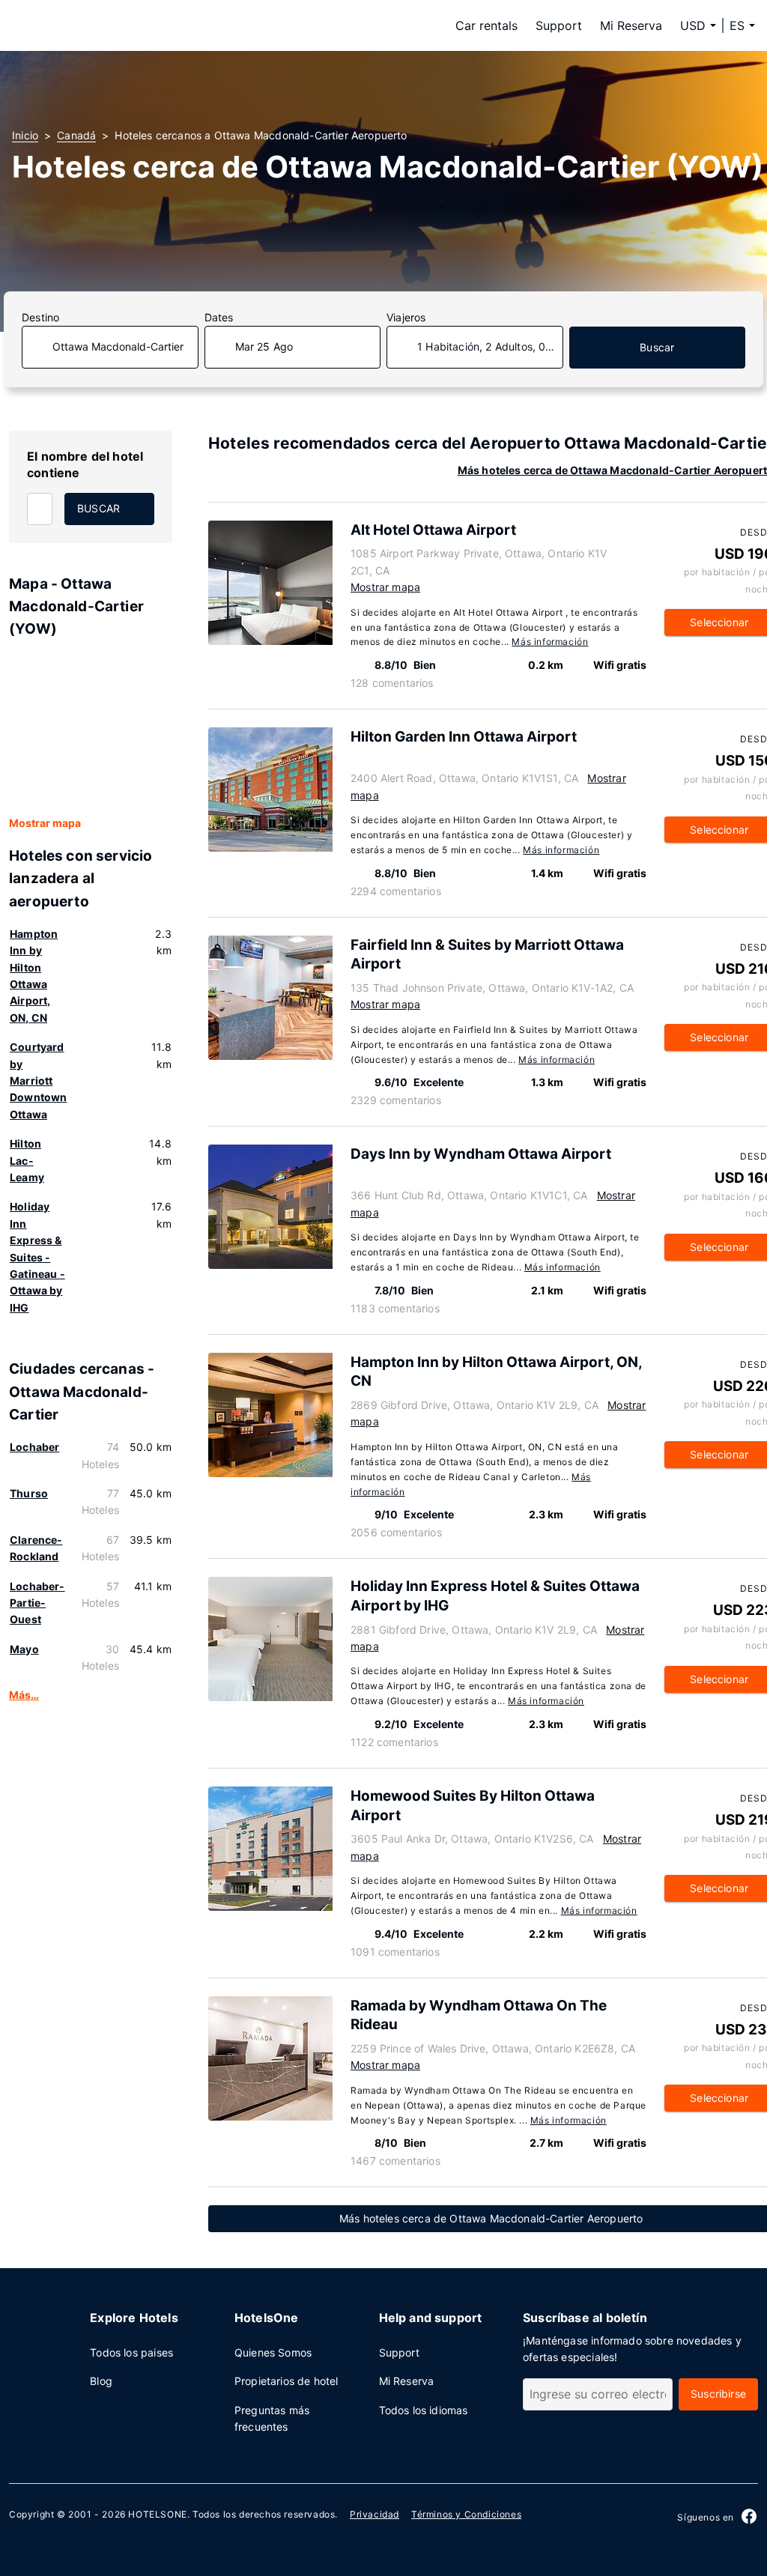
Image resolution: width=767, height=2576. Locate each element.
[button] (742, 25)
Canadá (76, 135)
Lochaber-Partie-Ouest (37, 1603)
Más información (550, 642)
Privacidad (375, 2514)
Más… (24, 1695)
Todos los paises (131, 2352)
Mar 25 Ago (264, 346)
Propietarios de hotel (287, 2381)
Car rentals (486, 25)
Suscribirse (718, 2394)
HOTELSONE (157, 2514)
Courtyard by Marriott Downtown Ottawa (38, 1081)
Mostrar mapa (45, 823)
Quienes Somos (273, 2352)
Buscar (657, 347)
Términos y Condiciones (466, 2514)
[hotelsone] (106, 25)
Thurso (29, 1493)
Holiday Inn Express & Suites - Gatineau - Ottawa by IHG (37, 1257)
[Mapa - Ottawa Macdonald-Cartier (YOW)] (91, 728)
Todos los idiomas (424, 2410)
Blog (101, 2381)
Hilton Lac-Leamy (27, 1160)
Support (559, 25)
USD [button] (693, 25)
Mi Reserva (631, 25)
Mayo (24, 1649)
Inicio (25, 135)
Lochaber (34, 1447)
